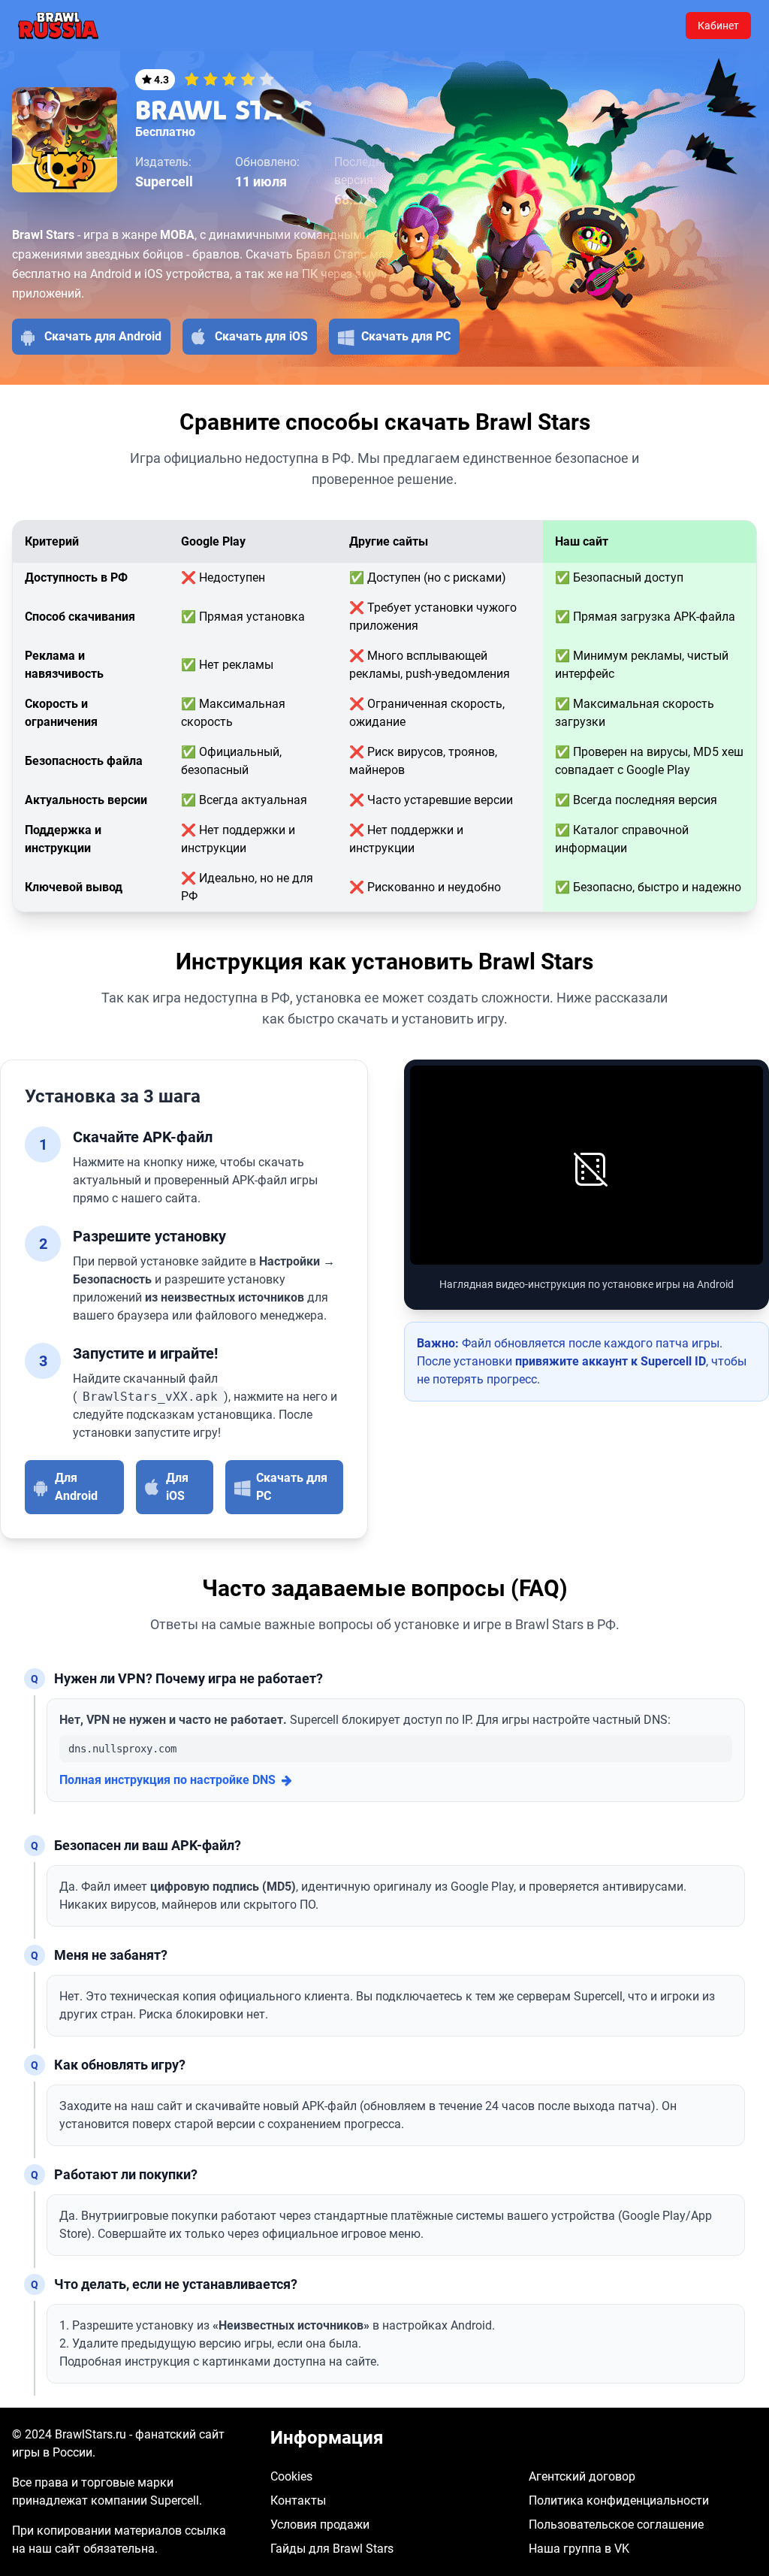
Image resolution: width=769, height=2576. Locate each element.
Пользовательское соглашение (616, 2525)
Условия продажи (320, 2525)
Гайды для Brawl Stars (332, 2549)
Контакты (298, 2500)
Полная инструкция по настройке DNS (167, 1780)
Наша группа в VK (579, 2549)
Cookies (291, 2476)
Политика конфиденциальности (619, 2500)
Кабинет (718, 26)
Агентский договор (582, 2476)
